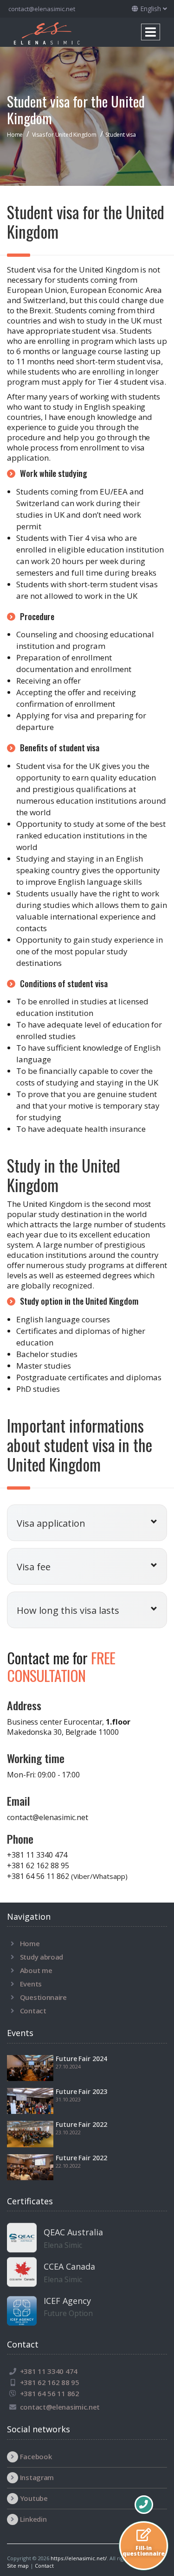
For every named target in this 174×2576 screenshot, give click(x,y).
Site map (18, 2566)
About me (36, 1970)
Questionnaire (43, 1997)
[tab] (87, 1523)
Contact (33, 2011)
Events (31, 1984)
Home (30, 1943)
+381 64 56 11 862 (67, 1876)
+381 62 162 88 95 (38, 1865)
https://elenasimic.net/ (79, 2558)
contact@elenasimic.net (42, 9)
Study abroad (42, 1957)
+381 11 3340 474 (37, 1855)
